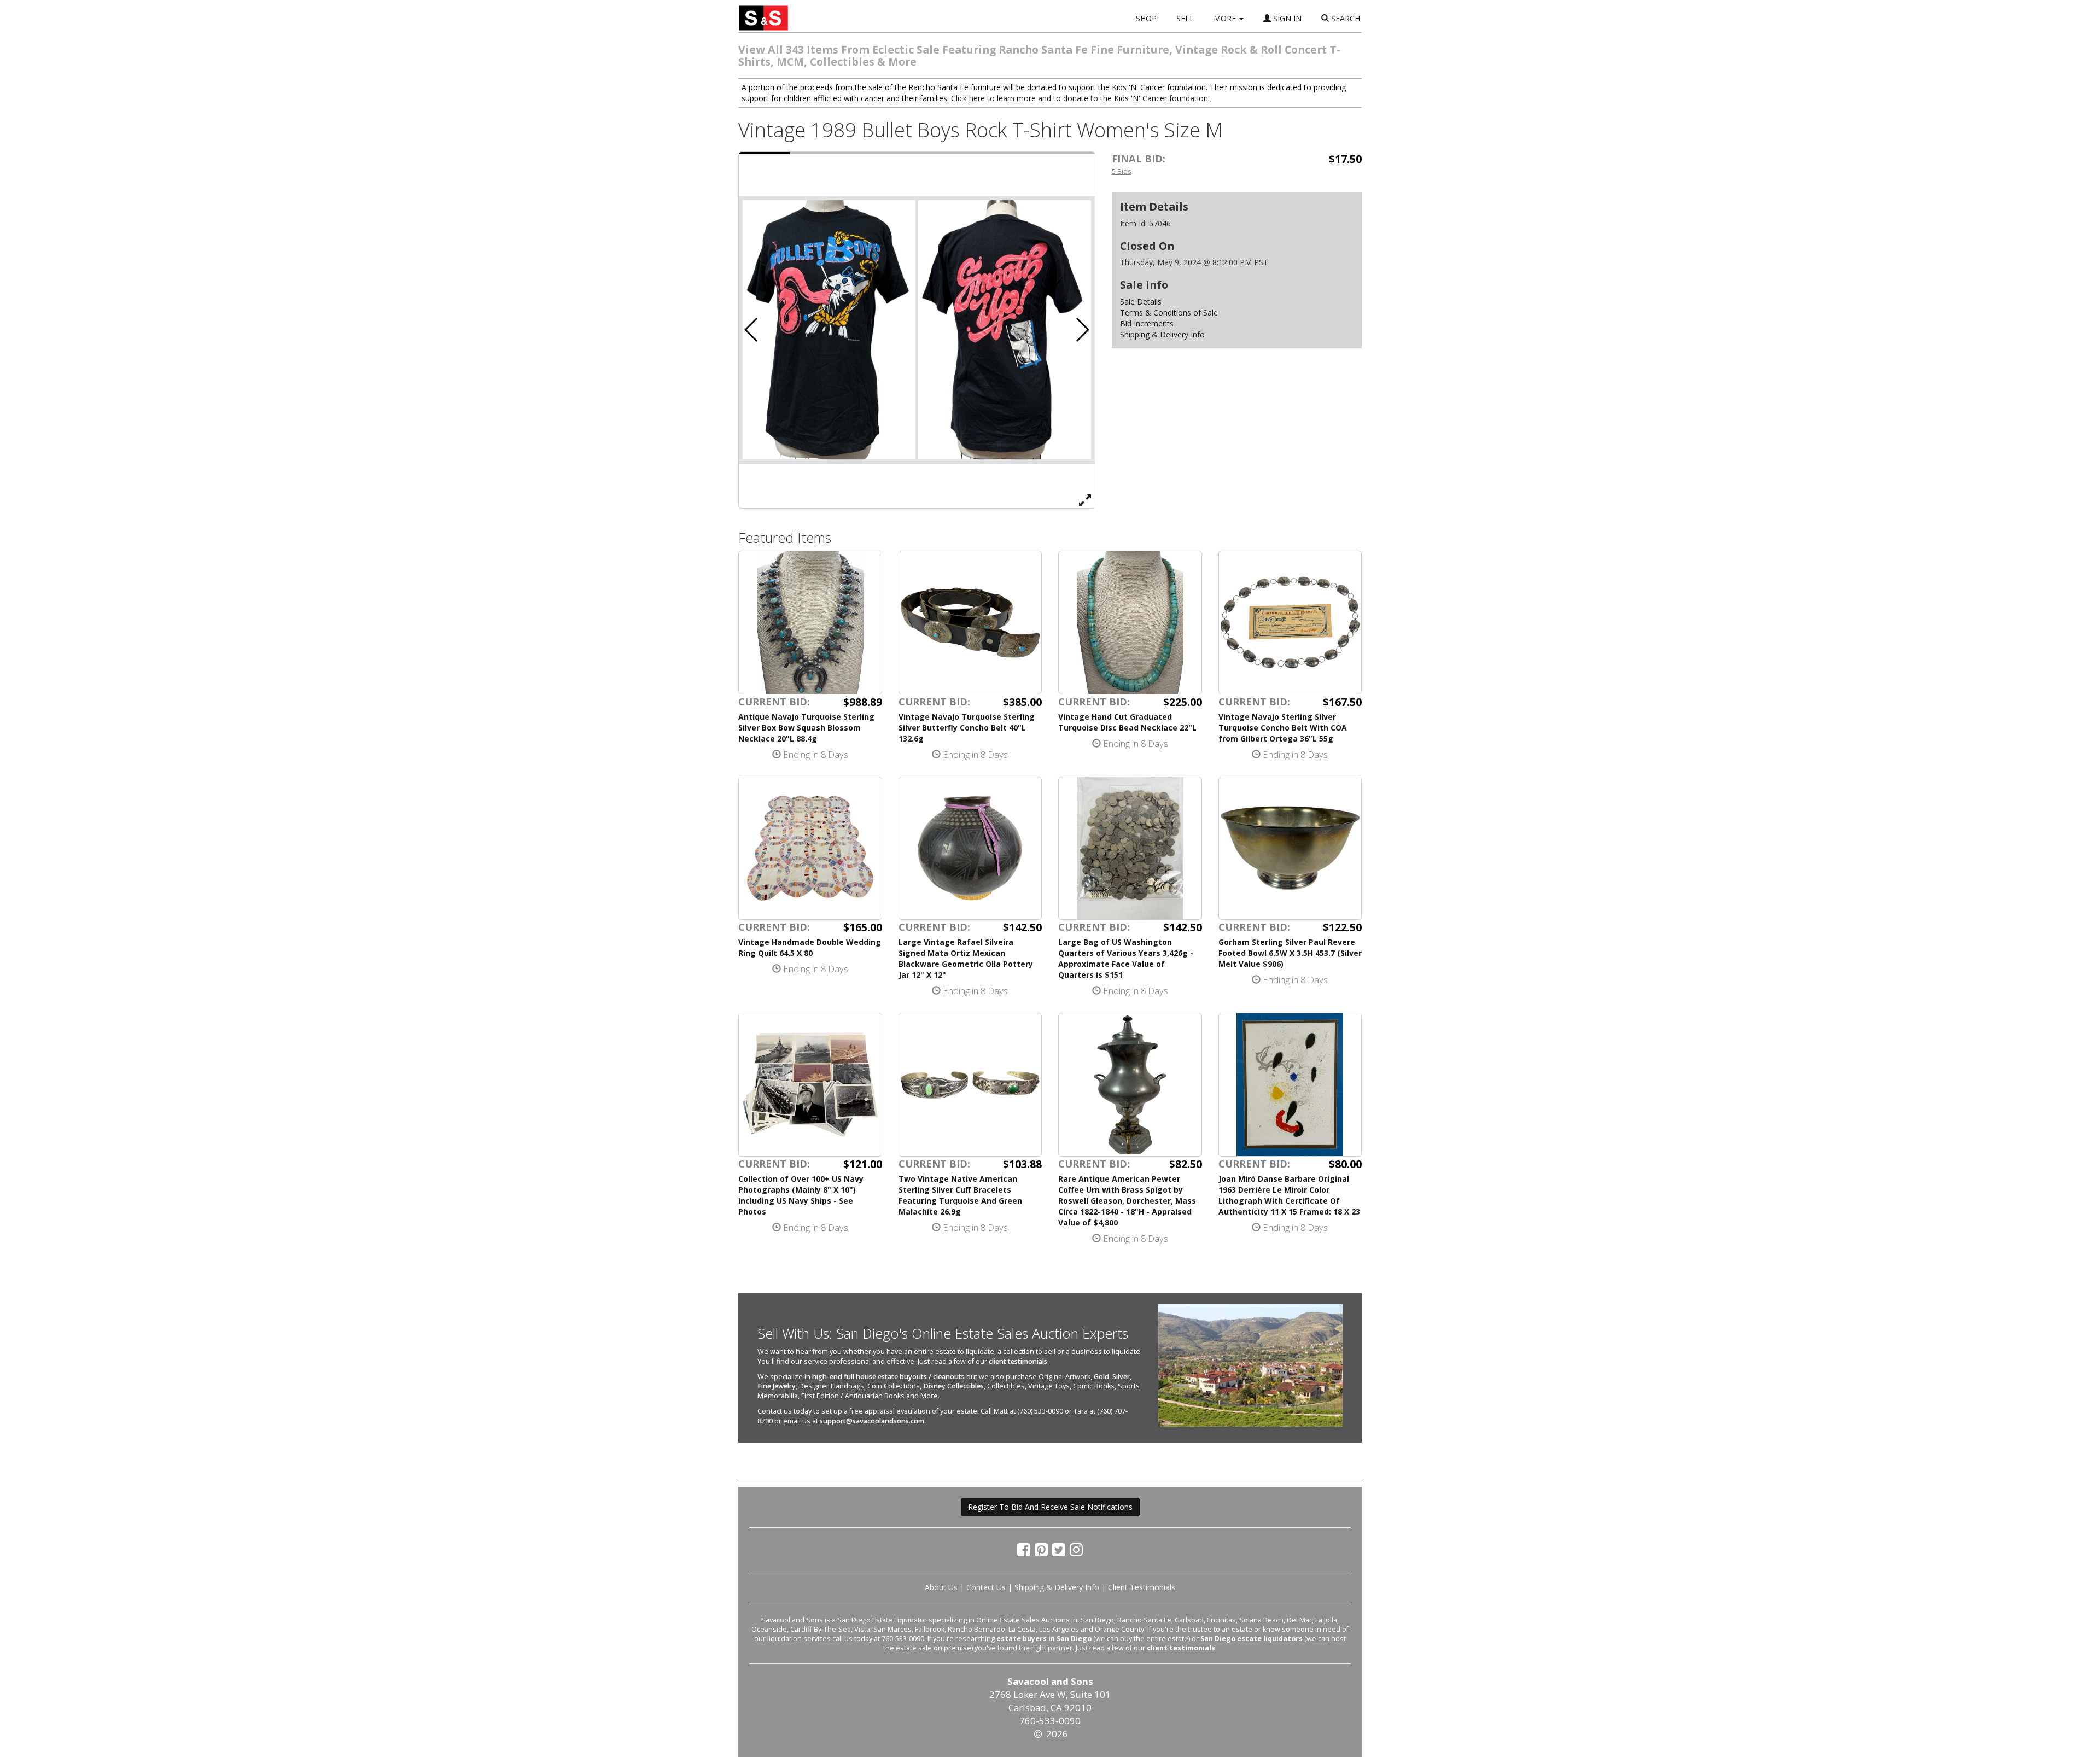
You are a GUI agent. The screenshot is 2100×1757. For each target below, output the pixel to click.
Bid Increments (1147, 323)
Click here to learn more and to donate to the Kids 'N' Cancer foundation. (1080, 98)
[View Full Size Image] (1085, 500)
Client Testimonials (1142, 1587)
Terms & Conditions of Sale (1169, 313)
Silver (1121, 1377)
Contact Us (986, 1587)
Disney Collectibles (953, 1386)
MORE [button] (1226, 18)
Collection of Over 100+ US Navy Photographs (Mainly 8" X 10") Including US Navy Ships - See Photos (801, 1195)
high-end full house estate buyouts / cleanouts (888, 1377)
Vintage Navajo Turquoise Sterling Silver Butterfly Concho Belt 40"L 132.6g (967, 728)
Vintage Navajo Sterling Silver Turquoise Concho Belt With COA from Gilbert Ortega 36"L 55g (1283, 728)
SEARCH (1344, 18)
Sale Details (1141, 302)
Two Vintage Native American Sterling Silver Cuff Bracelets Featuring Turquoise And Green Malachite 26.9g (960, 1195)
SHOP (1146, 18)
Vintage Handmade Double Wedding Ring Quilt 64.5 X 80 (810, 947)
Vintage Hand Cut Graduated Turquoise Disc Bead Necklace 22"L (1127, 722)
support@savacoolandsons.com (872, 1421)
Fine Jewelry (777, 1386)
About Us (941, 1587)
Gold (1101, 1377)
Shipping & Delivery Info (1162, 334)
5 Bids (1122, 171)
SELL (1185, 18)
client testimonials (1018, 1361)
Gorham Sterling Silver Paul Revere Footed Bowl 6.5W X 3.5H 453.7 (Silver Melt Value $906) (1290, 953)
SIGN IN (1286, 18)
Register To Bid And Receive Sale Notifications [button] (1050, 1507)
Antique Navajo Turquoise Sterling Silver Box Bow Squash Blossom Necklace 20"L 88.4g (806, 728)
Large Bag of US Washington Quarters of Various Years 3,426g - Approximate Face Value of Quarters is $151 (1126, 958)
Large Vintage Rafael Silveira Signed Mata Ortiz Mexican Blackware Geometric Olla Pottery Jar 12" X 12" (966, 958)
